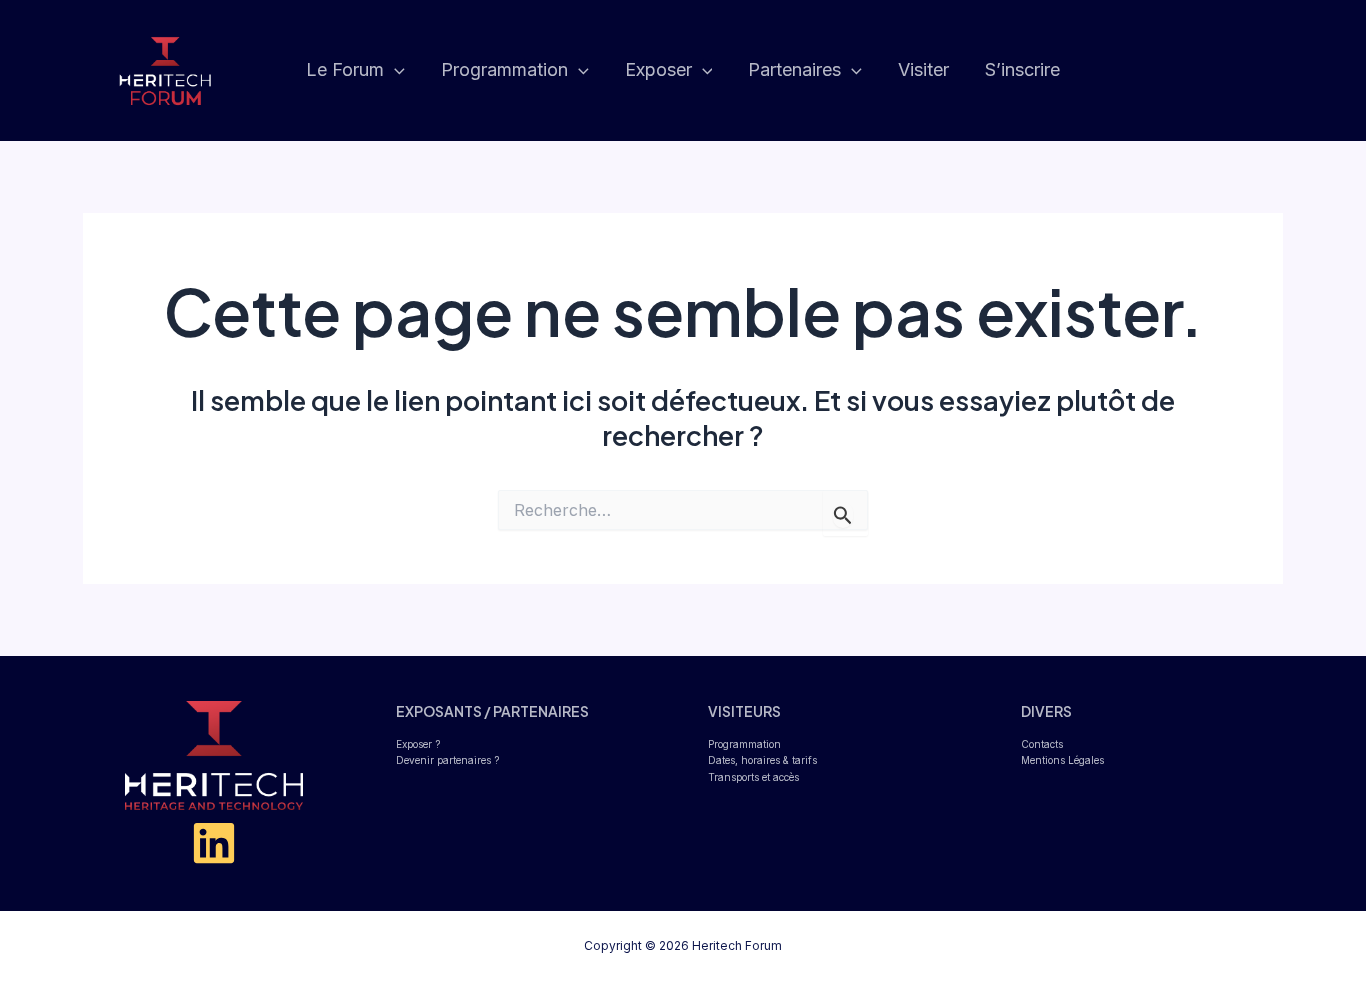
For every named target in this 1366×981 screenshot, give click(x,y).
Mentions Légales (1062, 760)
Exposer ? (418, 744)
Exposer (658, 69)
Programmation (504, 69)
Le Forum (345, 69)
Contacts (1042, 744)
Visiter (923, 69)
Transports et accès (753, 777)
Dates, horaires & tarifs (762, 760)
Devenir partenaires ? (447, 760)
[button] (394, 70)
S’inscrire (1022, 69)
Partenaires (794, 69)
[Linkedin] (214, 843)
